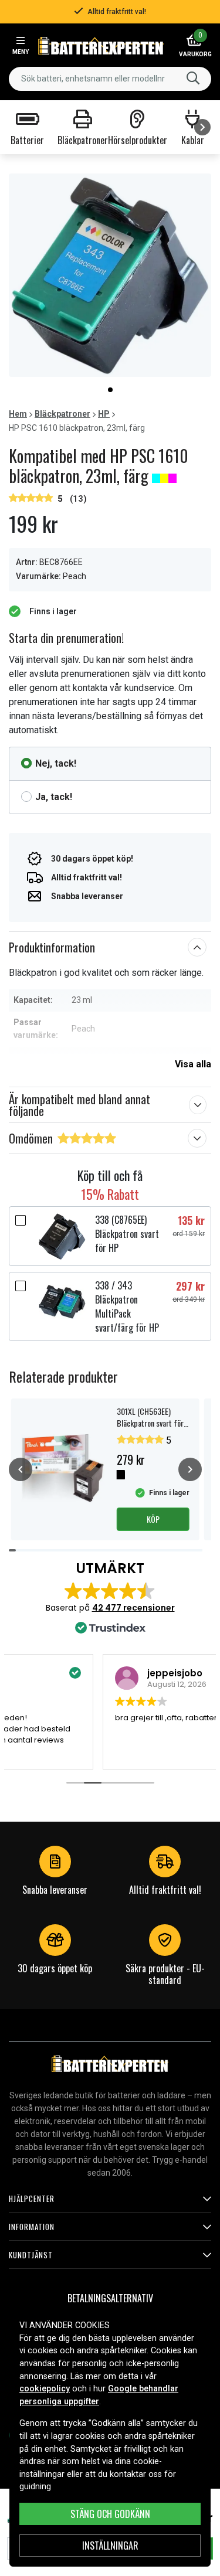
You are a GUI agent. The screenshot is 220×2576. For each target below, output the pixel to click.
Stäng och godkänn (110, 2514)
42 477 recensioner (133, 1608)
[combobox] (110, 79)
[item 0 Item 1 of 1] (110, 275)
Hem (18, 414)
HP (104, 414)
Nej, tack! (56, 763)
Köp (153, 1519)
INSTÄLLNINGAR (110, 2546)
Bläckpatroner (62, 414)
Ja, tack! (54, 797)
